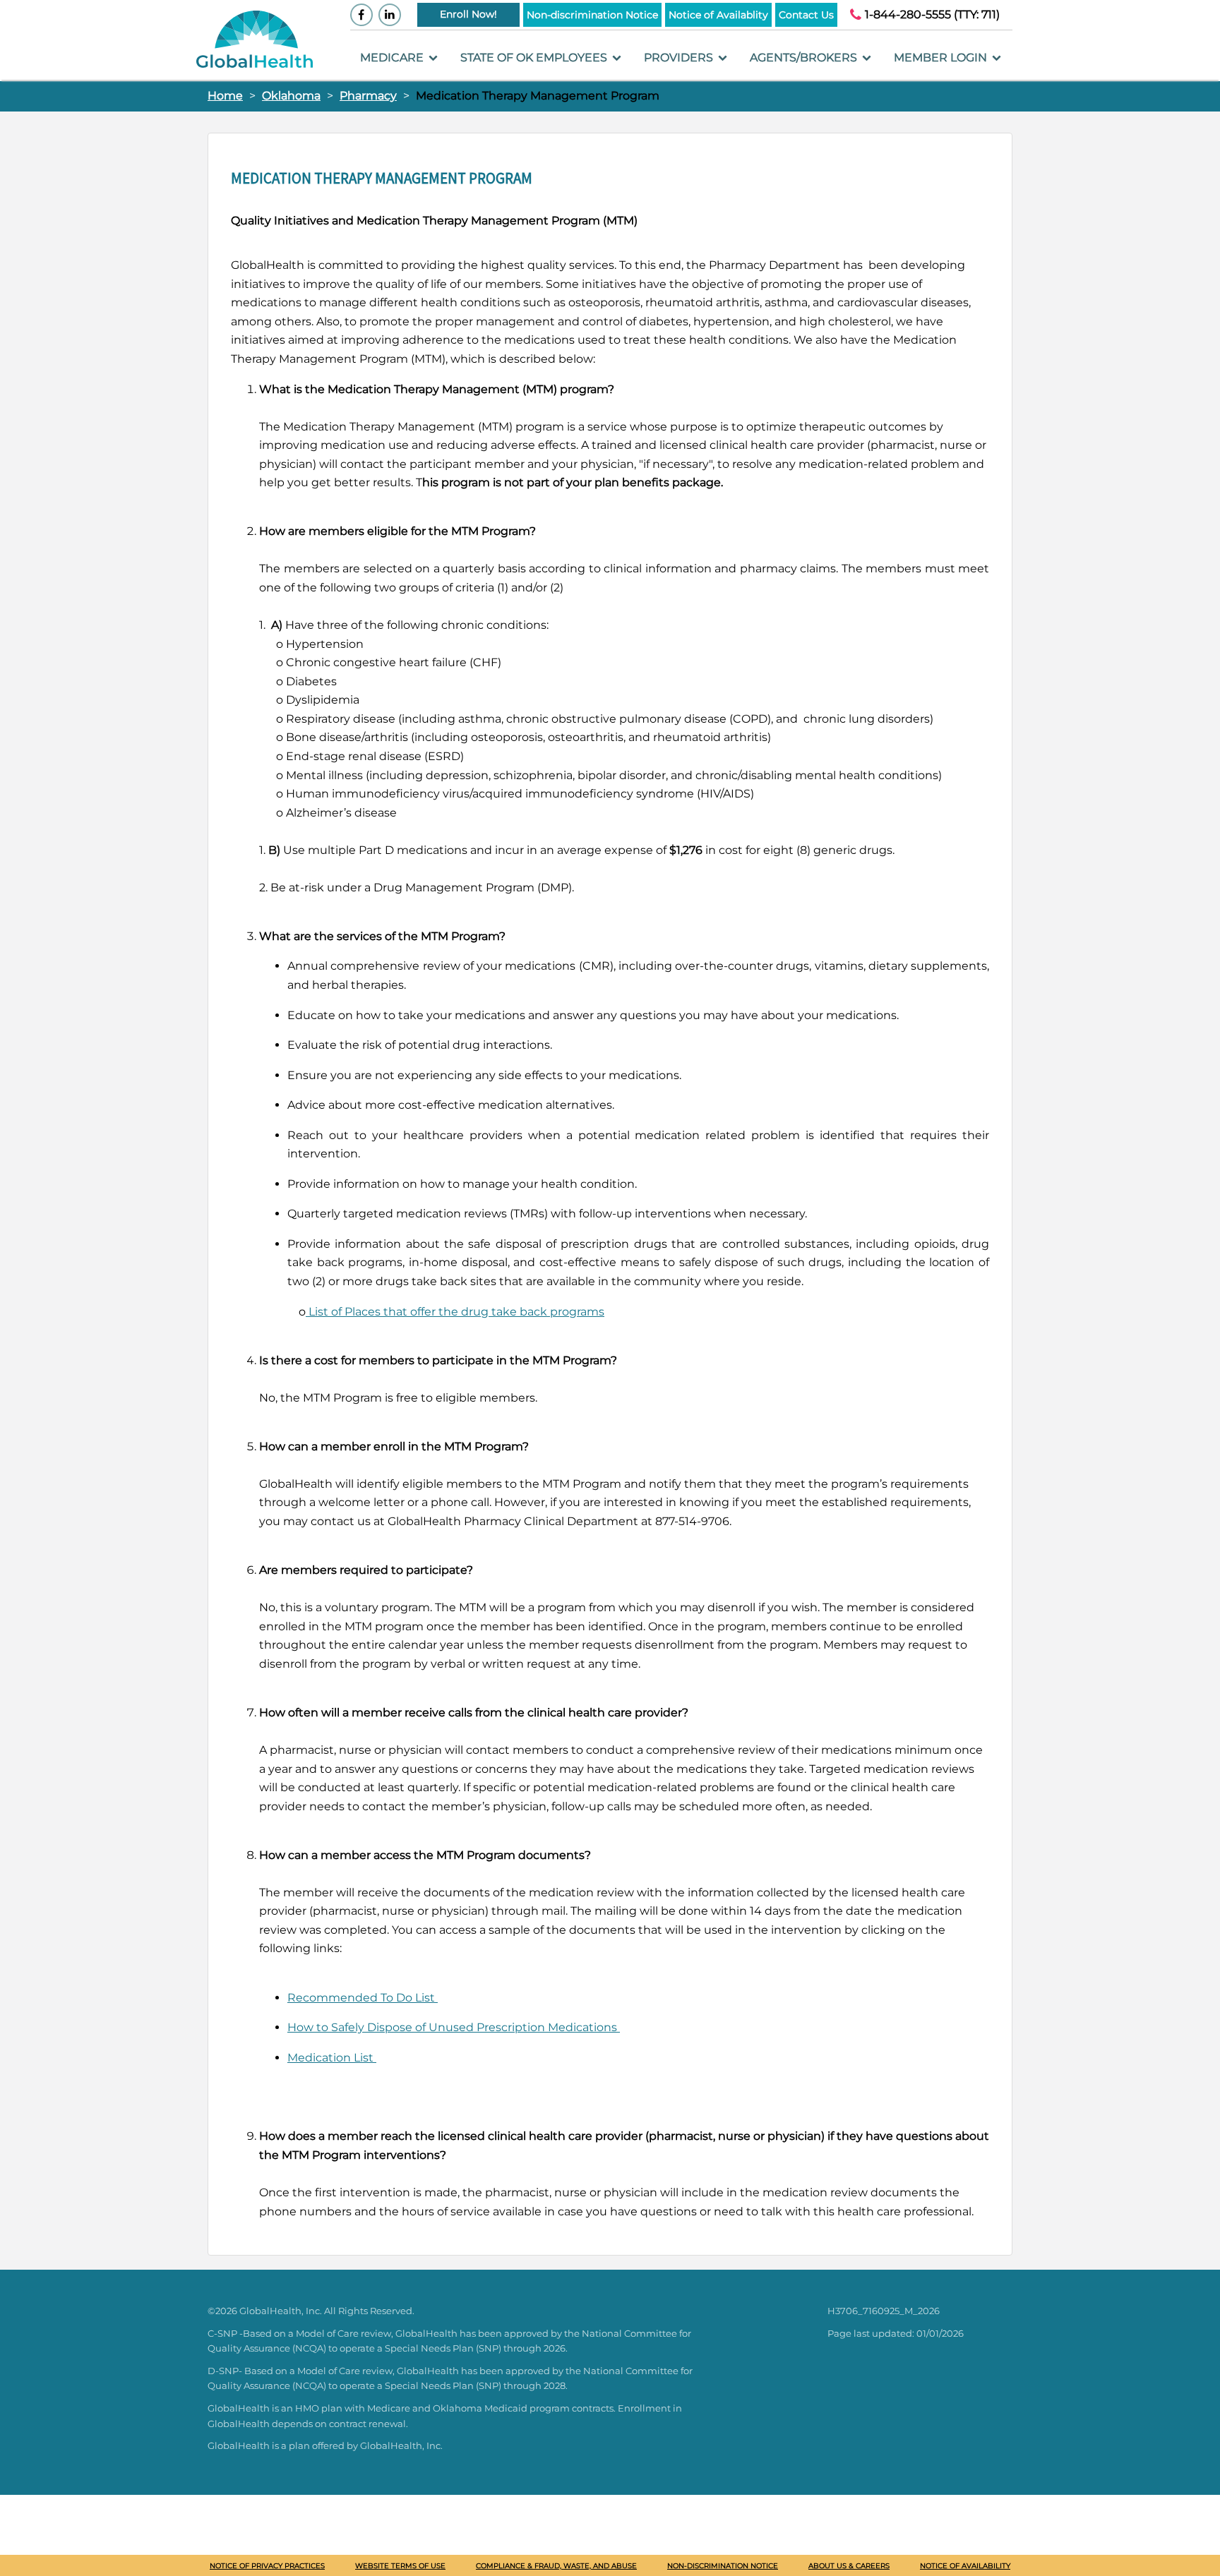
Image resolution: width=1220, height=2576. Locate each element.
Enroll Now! (468, 14)
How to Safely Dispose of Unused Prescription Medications (454, 2027)
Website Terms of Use (400, 2566)
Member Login (942, 58)
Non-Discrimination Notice (723, 2566)
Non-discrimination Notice (592, 15)
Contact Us (806, 15)
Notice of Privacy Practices (267, 2566)
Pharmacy (368, 96)
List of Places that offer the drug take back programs (455, 1312)
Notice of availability (965, 2566)
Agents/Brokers (805, 58)
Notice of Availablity (718, 15)
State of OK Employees (535, 58)
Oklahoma (291, 96)
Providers (680, 58)
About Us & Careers (849, 2566)
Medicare (393, 58)
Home (225, 96)
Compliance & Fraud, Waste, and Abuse (556, 2566)
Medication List (332, 2058)
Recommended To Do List (363, 1998)
